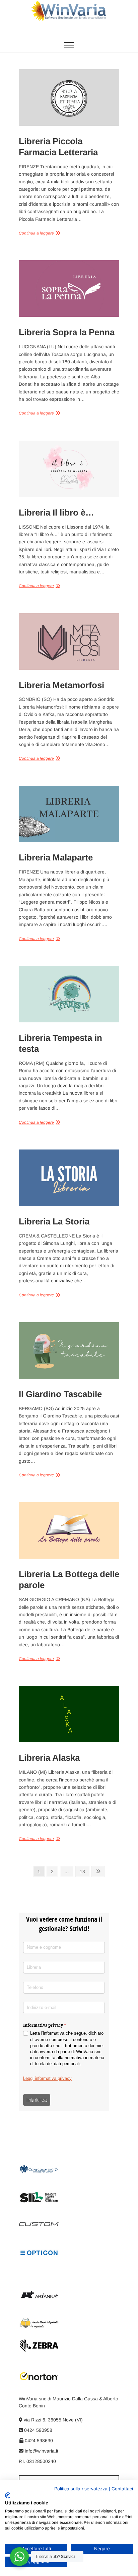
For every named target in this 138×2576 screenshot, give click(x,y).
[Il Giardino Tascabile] (69, 1350)
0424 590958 (38, 2430)
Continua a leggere (36, 233)
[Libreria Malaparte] (69, 814)
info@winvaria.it (41, 2451)
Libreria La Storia (54, 1221)
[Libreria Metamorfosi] (69, 641)
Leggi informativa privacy (47, 2078)
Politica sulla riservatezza (81, 2489)
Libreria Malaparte (56, 857)
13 (84, 1871)
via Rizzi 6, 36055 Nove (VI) (53, 2420)
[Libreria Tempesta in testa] (69, 994)
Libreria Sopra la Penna (67, 332)
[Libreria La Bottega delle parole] (69, 1530)
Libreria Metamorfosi (61, 685)
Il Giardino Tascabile (60, 1394)
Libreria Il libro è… (56, 513)
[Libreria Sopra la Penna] (69, 289)
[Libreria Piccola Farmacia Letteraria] (69, 98)
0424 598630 (38, 2441)
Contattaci (122, 2489)
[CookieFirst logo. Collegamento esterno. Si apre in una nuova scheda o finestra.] (8, 2495)
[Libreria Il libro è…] (69, 469)
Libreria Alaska (49, 1758)
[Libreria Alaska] (69, 1714)
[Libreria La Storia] (69, 1178)
